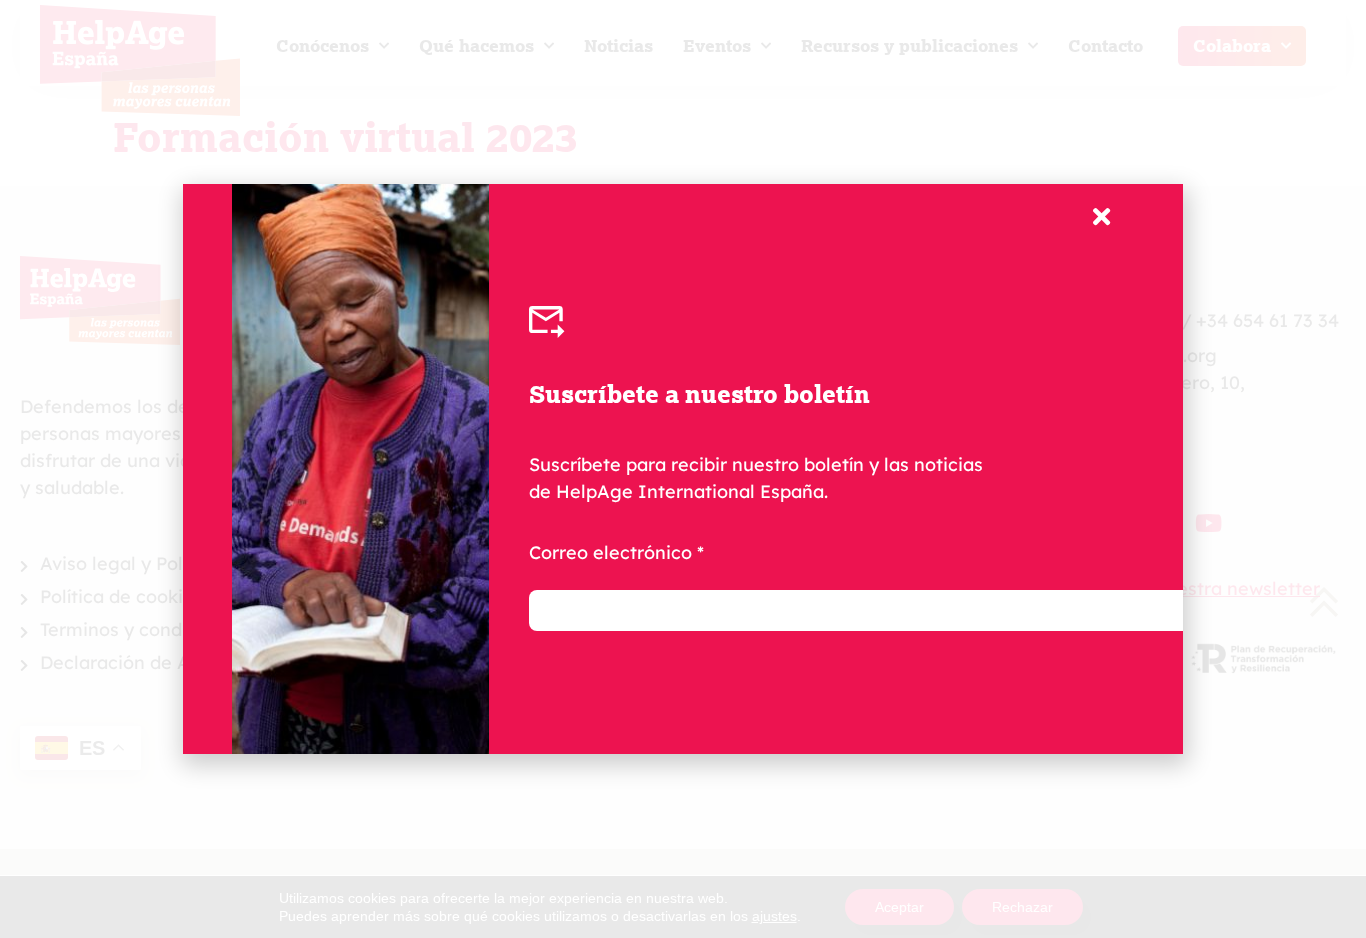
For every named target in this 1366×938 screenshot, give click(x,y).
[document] (683, 469)
